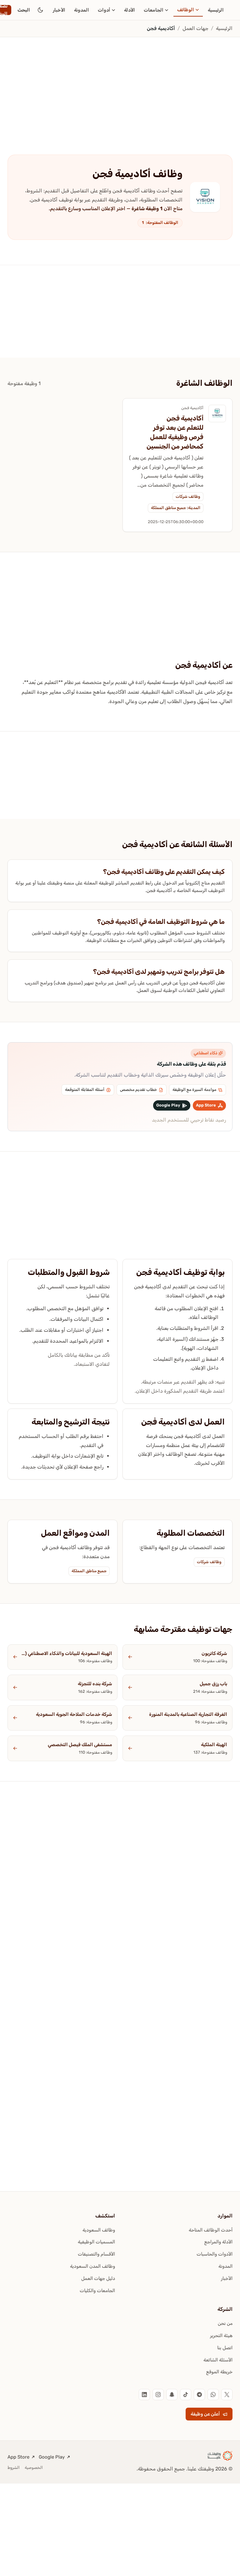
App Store (18, 2457)
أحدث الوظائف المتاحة (211, 2230)
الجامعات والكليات (97, 2291)
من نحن (225, 2323)
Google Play (52, 2457)
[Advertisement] (120, 83)
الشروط (14, 2467)
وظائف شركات (188, 496)
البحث (24, 10)
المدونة (82, 10)
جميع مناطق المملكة (89, 1571)
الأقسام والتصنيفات (96, 2254)
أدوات (104, 10)
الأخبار (59, 10)
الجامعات (154, 10)
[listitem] (227, 2395)
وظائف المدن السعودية (92, 2266)
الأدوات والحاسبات (215, 2254)
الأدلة (130, 10)
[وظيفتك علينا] (220, 2456)
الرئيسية (216, 10)
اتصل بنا (225, 2348)
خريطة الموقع (219, 2372)
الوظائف (186, 10)
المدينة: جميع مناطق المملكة (176, 508)
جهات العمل (195, 28)
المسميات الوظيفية (96, 2242)
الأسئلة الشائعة (218, 2360)
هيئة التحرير (221, 2336)
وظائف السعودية (99, 2230)
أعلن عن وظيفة (205, 2414)
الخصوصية (34, 2467)
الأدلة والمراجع (218, 2242)
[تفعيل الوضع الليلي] (40, 10)
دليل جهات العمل (98, 2278)
